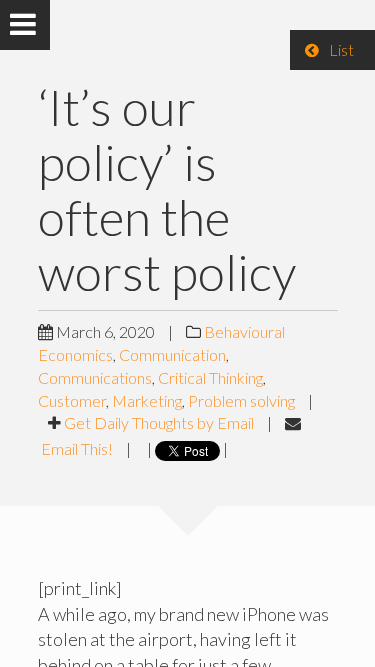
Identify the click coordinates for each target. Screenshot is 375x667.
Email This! (77, 448)
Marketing (147, 400)
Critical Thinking (210, 377)
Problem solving (241, 400)
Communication (172, 354)
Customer (72, 400)
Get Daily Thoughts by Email (159, 422)
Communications (95, 377)
